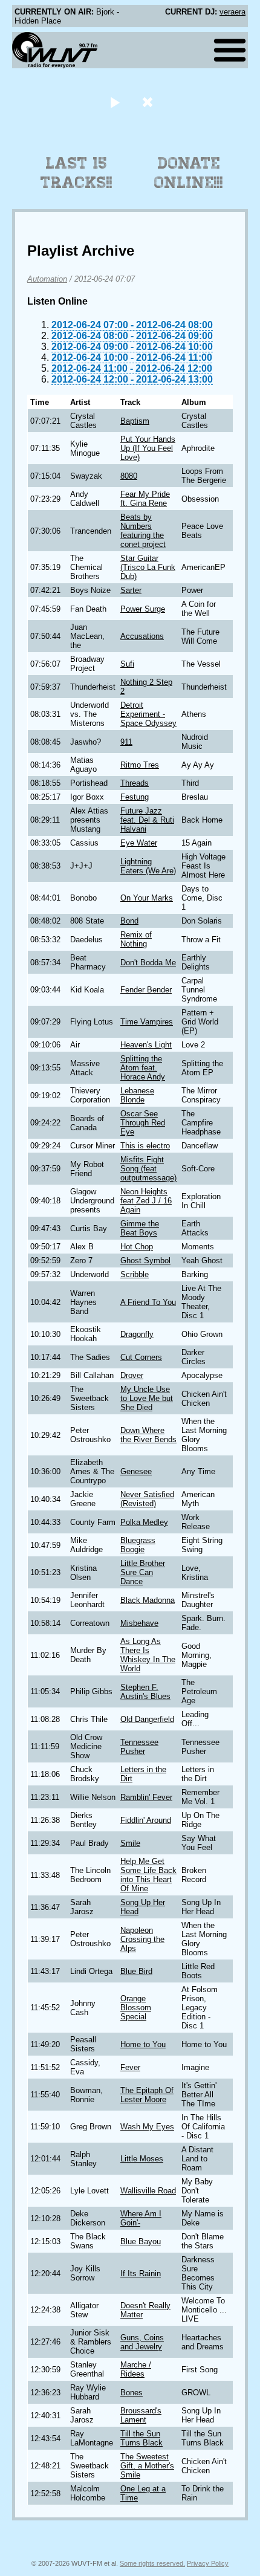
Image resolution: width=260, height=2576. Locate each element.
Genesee (136, 1471)
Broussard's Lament (141, 2415)
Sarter (131, 590)
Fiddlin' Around (146, 1820)
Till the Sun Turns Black (141, 2438)
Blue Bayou (141, 2241)
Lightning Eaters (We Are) (148, 866)
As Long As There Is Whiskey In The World (148, 1655)
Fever (130, 2067)
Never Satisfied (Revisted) (147, 1499)
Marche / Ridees (136, 2369)
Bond (129, 921)
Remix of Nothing (136, 939)
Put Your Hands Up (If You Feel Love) (148, 448)
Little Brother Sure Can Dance (143, 1572)
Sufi (127, 664)
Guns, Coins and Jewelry (142, 2342)
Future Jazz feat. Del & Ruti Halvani (147, 820)
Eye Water (139, 843)
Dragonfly (137, 1334)
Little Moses (142, 2159)
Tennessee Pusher (139, 1747)
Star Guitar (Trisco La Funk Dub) (148, 567)
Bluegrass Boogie (138, 1545)
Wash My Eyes (147, 2127)
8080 (129, 476)
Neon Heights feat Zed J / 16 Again (146, 1201)
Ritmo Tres (140, 765)
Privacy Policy (208, 2563)
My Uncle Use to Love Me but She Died (147, 1398)
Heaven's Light (146, 1045)
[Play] (115, 102)
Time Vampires (147, 1022)
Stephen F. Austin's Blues (145, 1692)
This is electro (145, 1146)
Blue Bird (136, 1971)
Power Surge (143, 609)
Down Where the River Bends (148, 1435)
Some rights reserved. (152, 2563)
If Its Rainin (141, 2273)
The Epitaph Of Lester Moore (147, 2095)
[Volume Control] (149, 102)
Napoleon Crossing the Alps (142, 1939)
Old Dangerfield (147, 1719)
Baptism (135, 421)
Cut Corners (141, 1357)
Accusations (142, 636)
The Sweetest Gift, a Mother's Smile (147, 2466)
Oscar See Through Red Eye (143, 1123)
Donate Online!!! (189, 173)
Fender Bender (146, 990)
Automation (47, 279)
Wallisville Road (148, 2191)
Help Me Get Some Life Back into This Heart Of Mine (148, 1875)
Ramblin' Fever (146, 1797)
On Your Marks (147, 898)
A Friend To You (148, 1302)
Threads (135, 783)
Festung (135, 797)
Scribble (135, 1274)
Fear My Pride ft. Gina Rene (145, 499)
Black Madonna (148, 1600)
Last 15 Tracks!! (76, 173)
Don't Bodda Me (148, 963)
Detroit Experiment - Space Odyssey (148, 714)
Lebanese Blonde (137, 1095)
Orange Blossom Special (136, 2008)
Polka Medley (144, 1522)
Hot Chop (137, 1247)
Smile (130, 1843)
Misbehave (139, 1623)
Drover (132, 1375)
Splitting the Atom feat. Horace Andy (143, 1068)
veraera (232, 12)
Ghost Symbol (145, 1260)
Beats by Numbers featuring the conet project (143, 531)
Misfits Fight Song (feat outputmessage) (148, 1169)
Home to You (143, 2044)
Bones (132, 2393)
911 (126, 742)
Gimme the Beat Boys (140, 1228)
